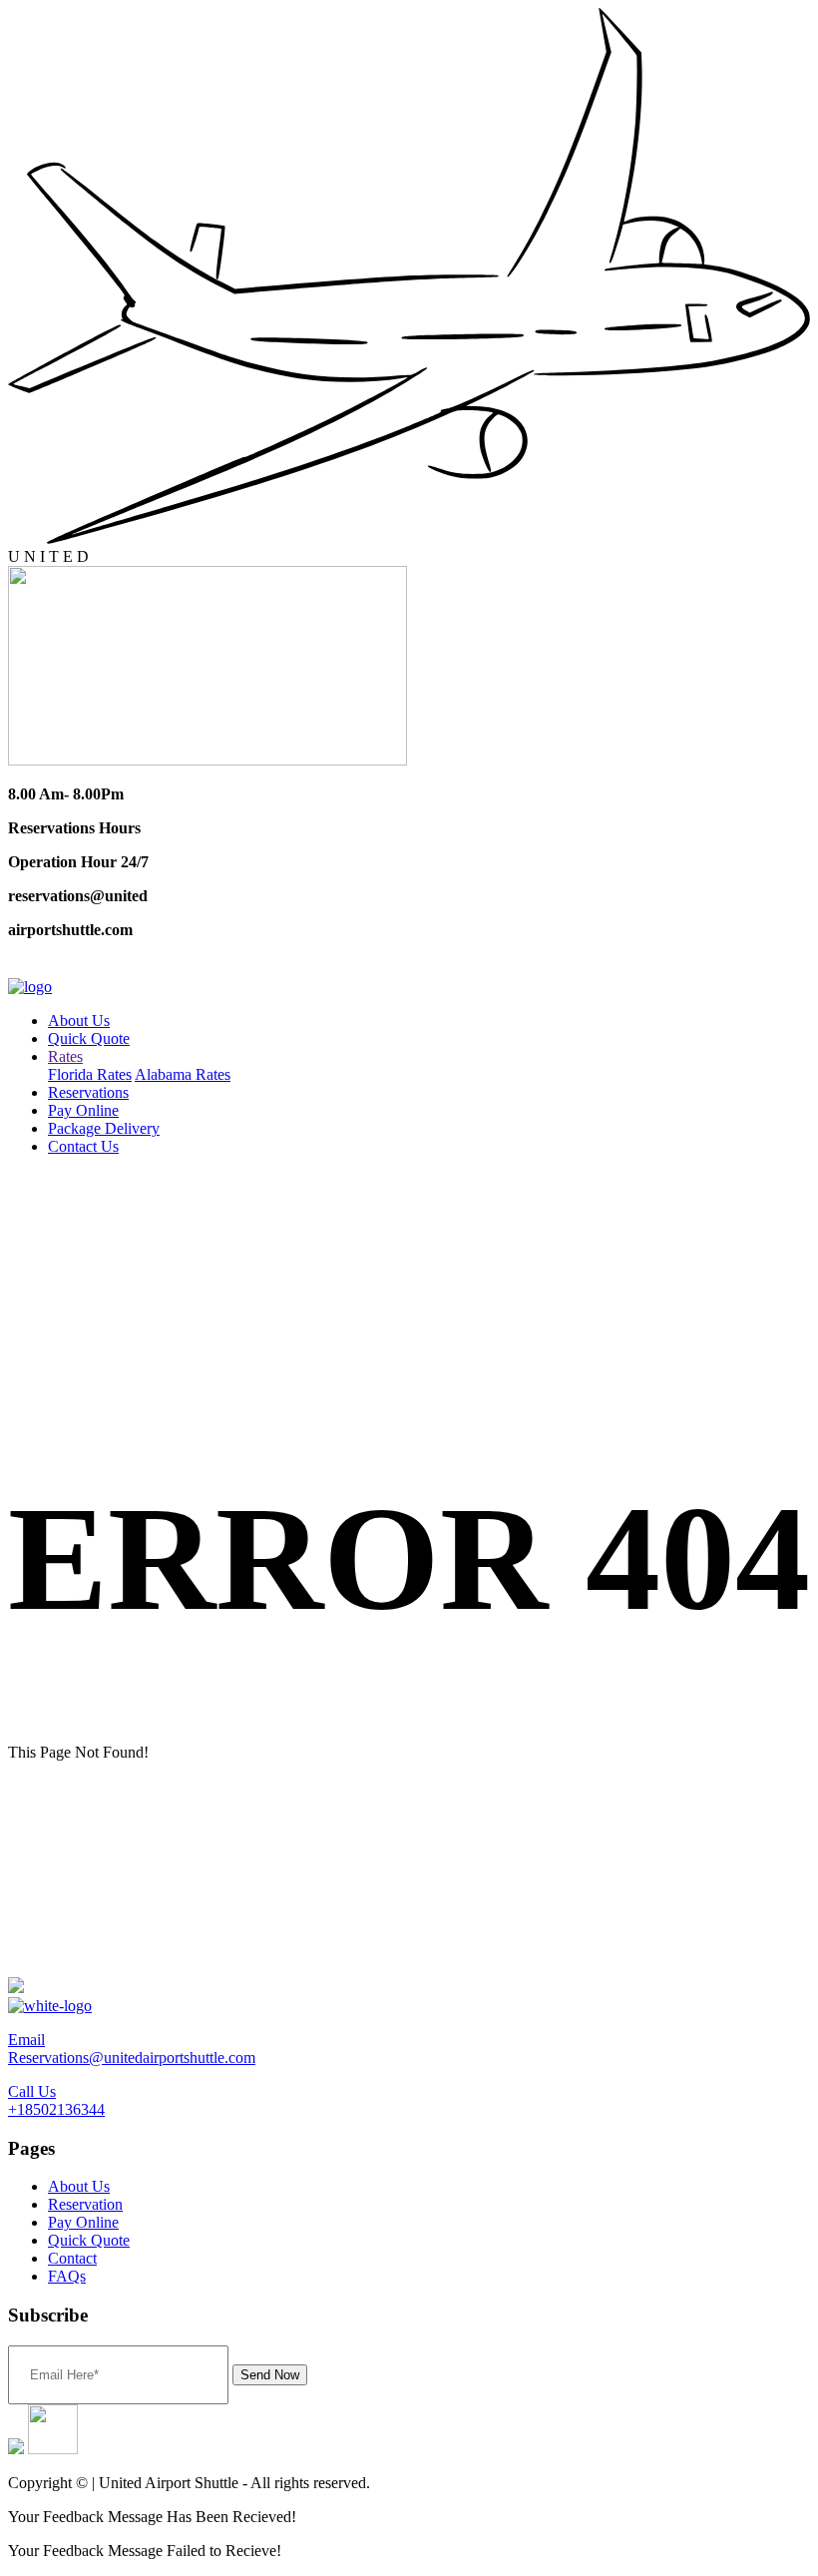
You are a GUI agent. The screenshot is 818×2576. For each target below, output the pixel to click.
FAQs (67, 2276)
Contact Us (83, 1146)
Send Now (270, 2375)
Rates (65, 1056)
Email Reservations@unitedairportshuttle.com (132, 2049)
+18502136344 (68, 966)
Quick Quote (89, 1038)
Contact (72, 2258)
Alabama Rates (183, 1074)
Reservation (85, 2204)
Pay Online (83, 1110)
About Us (79, 1021)
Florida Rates (90, 1074)
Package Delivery (104, 1128)
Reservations (88, 1092)
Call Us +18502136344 (56, 2100)
